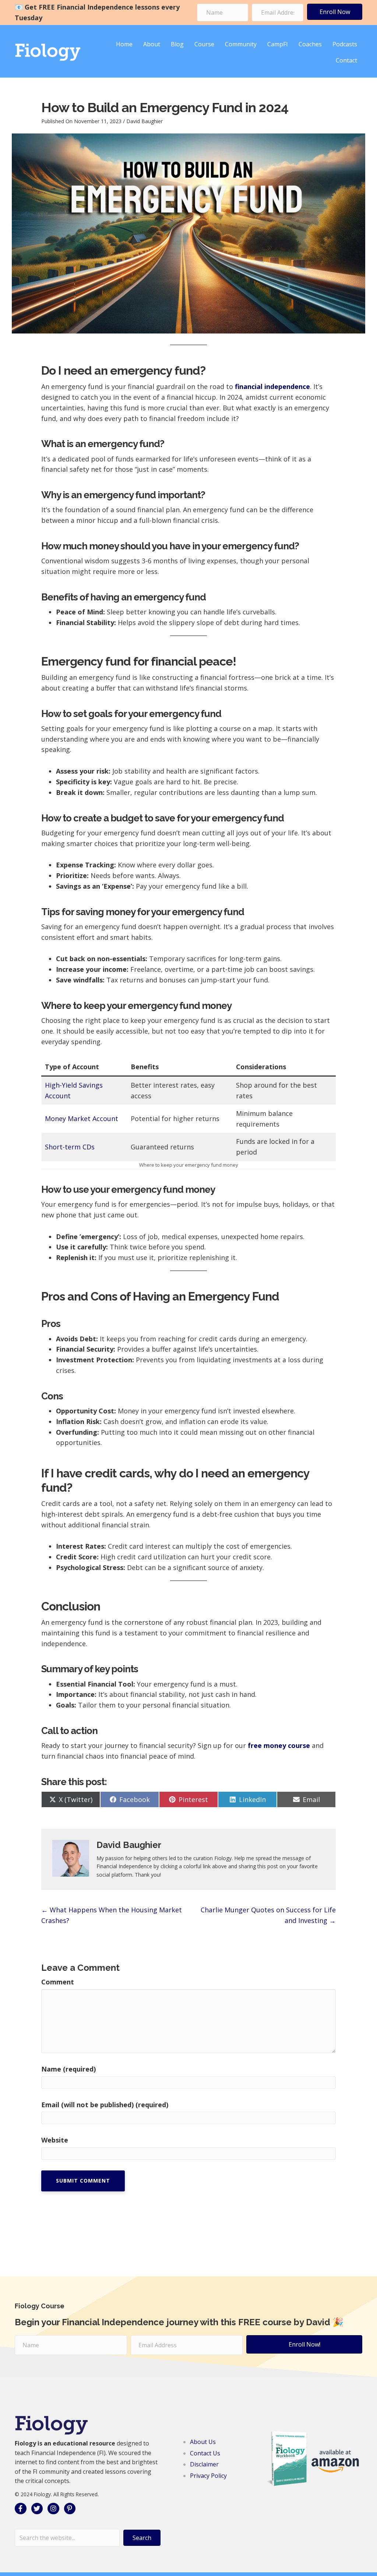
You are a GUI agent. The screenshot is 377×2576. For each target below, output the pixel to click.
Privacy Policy (208, 2476)
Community (241, 44)
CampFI (278, 44)
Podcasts (345, 44)
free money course (279, 1745)
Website (55, 2140)
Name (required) (68, 2069)
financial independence (272, 386)
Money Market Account (82, 1118)
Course (204, 44)
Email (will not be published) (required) (105, 2105)
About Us (203, 2442)
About (152, 44)
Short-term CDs (70, 1147)
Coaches (310, 44)
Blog (177, 44)
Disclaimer (204, 2464)
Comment (58, 1982)
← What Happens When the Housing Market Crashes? (112, 1915)
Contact (346, 60)
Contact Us (205, 2453)
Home (124, 44)
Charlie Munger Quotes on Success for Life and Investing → (268, 1915)
